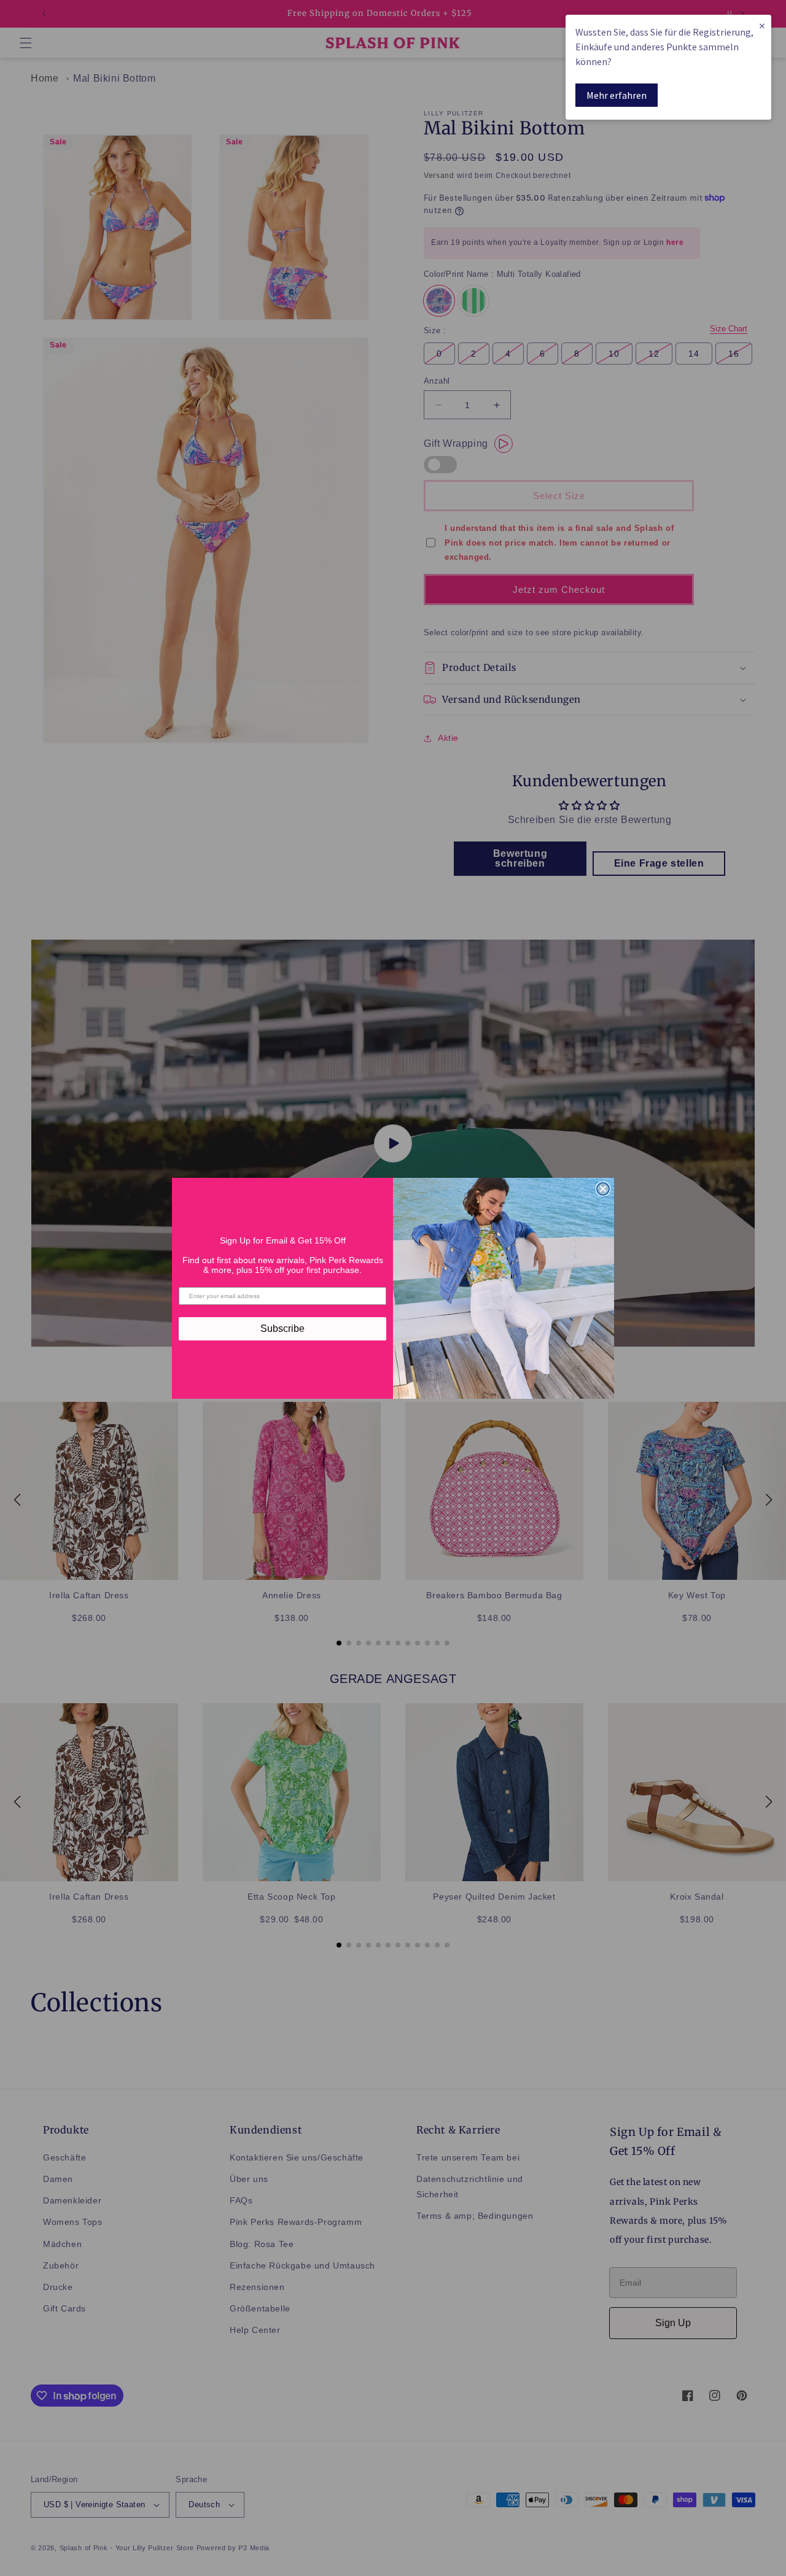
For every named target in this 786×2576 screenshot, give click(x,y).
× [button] (762, 25)
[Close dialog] (603, 1189)
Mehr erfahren (617, 95)
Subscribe (282, 1329)
